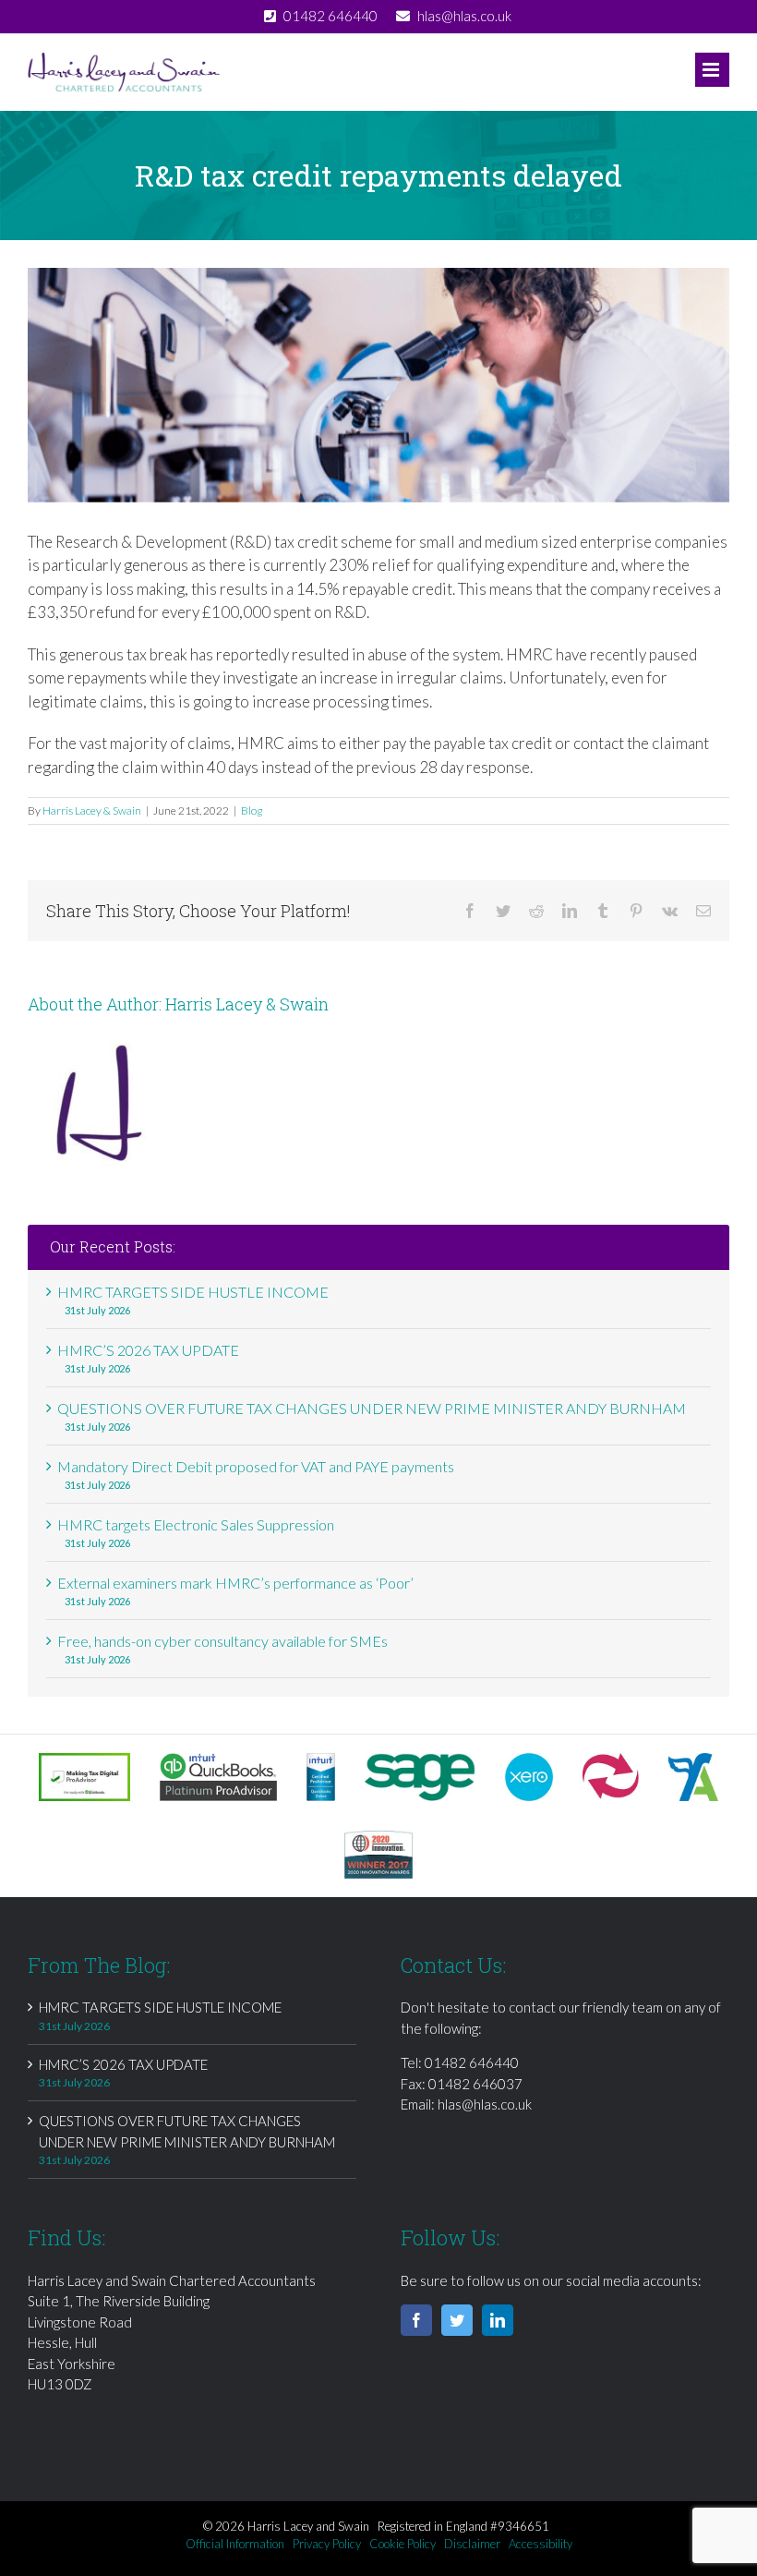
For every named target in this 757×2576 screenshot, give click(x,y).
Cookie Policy (403, 2544)
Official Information (235, 2544)
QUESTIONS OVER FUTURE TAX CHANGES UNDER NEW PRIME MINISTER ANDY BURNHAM (372, 1408)
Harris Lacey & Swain (92, 810)
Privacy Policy (327, 2544)
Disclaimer (472, 2544)
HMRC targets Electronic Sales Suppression (196, 1524)
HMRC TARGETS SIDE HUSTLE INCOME (193, 1292)
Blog (252, 810)
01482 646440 (472, 2062)
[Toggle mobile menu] (712, 70)
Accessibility (541, 2544)
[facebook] (416, 2320)
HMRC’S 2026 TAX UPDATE (148, 1350)
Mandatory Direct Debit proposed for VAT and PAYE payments (256, 1466)
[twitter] (457, 2320)
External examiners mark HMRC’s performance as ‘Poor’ (235, 1583)
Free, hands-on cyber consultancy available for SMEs (222, 1641)
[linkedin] (498, 2320)
